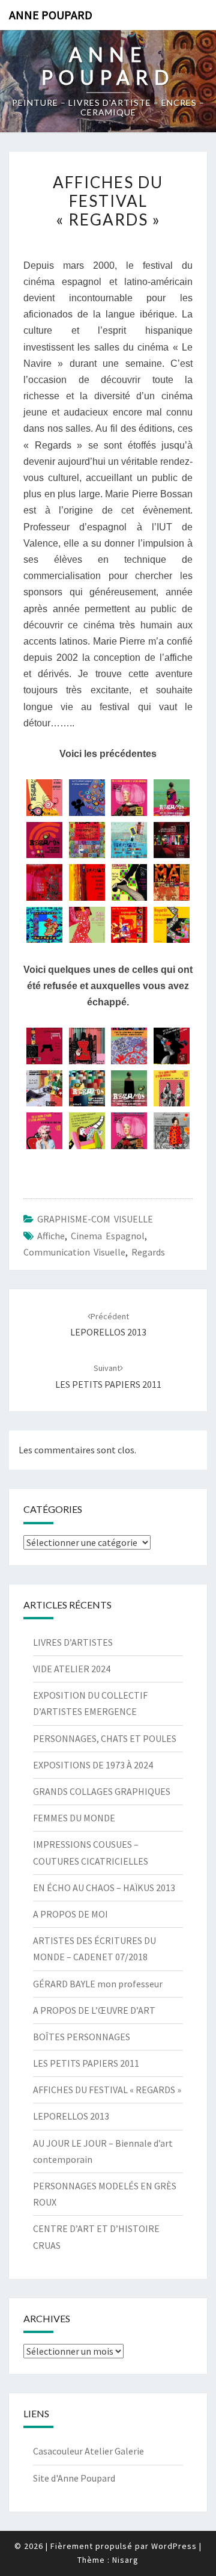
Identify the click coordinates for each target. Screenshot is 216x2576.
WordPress (174, 2546)
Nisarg (125, 2560)
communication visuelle (74, 1252)
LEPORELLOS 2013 (71, 2116)
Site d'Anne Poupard (74, 2478)
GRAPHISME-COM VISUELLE (95, 1219)
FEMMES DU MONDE (74, 1818)
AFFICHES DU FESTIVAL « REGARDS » (107, 2090)
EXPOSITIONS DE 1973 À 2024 (93, 1765)
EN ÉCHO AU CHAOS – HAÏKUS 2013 (104, 1888)
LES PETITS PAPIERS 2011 (86, 2063)
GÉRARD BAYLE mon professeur (98, 1984)
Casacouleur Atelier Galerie (88, 2451)
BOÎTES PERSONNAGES (82, 2037)
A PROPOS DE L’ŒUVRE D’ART (94, 2010)
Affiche (51, 1236)
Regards (148, 1252)
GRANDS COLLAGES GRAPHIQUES (102, 1791)
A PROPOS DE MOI (70, 1914)
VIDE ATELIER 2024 (72, 1669)
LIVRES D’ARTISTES (73, 1642)
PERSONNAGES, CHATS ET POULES (105, 1738)
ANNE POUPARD (51, 15)
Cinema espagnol (108, 1236)
